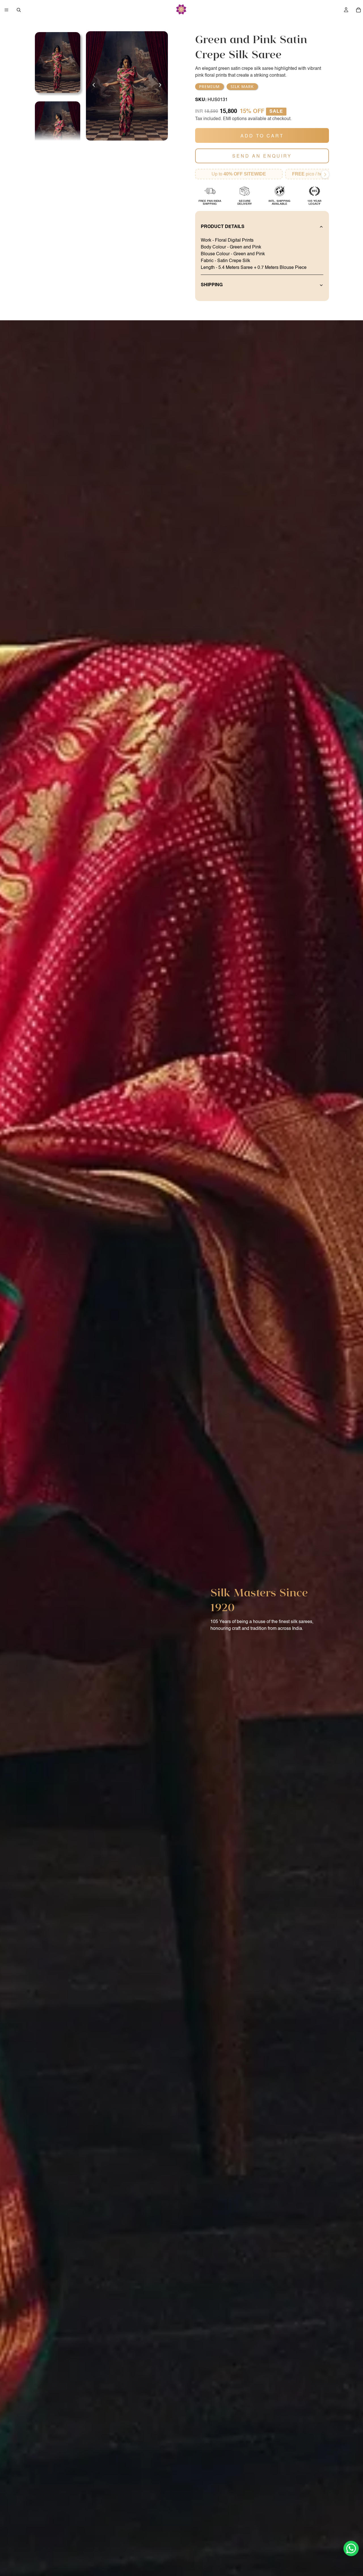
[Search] (19, 10)
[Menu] (7, 10)
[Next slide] (162, 86)
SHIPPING (212, 285)
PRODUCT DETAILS (223, 227)
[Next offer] (325, 174)
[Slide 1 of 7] (58, 62)
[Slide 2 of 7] (58, 132)
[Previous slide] (92, 86)
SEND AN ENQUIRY (262, 156)
